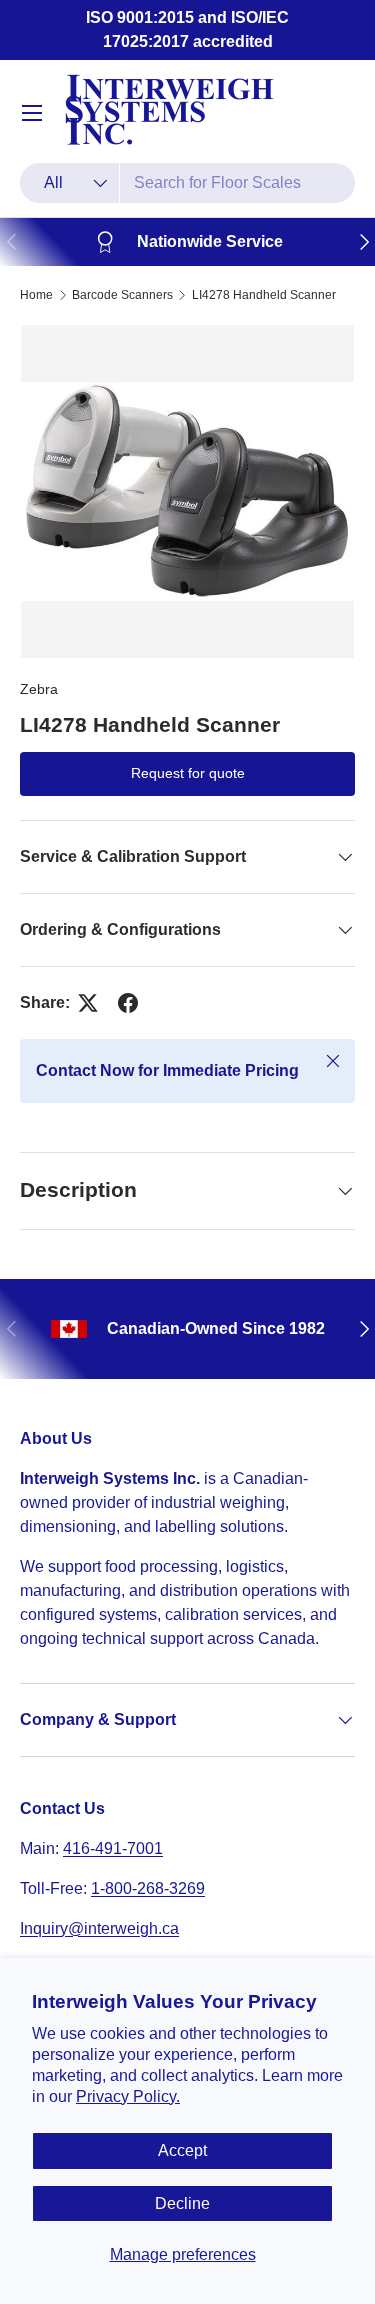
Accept (182, 2150)
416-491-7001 (113, 1848)
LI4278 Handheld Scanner (264, 295)
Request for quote (188, 773)
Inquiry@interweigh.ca (99, 1928)
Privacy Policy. (128, 2096)
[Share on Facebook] (128, 1003)
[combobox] (187, 183)
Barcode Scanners (122, 295)
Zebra (39, 689)
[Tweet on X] (88, 1003)
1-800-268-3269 (148, 1888)
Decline (182, 2203)
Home (36, 295)
